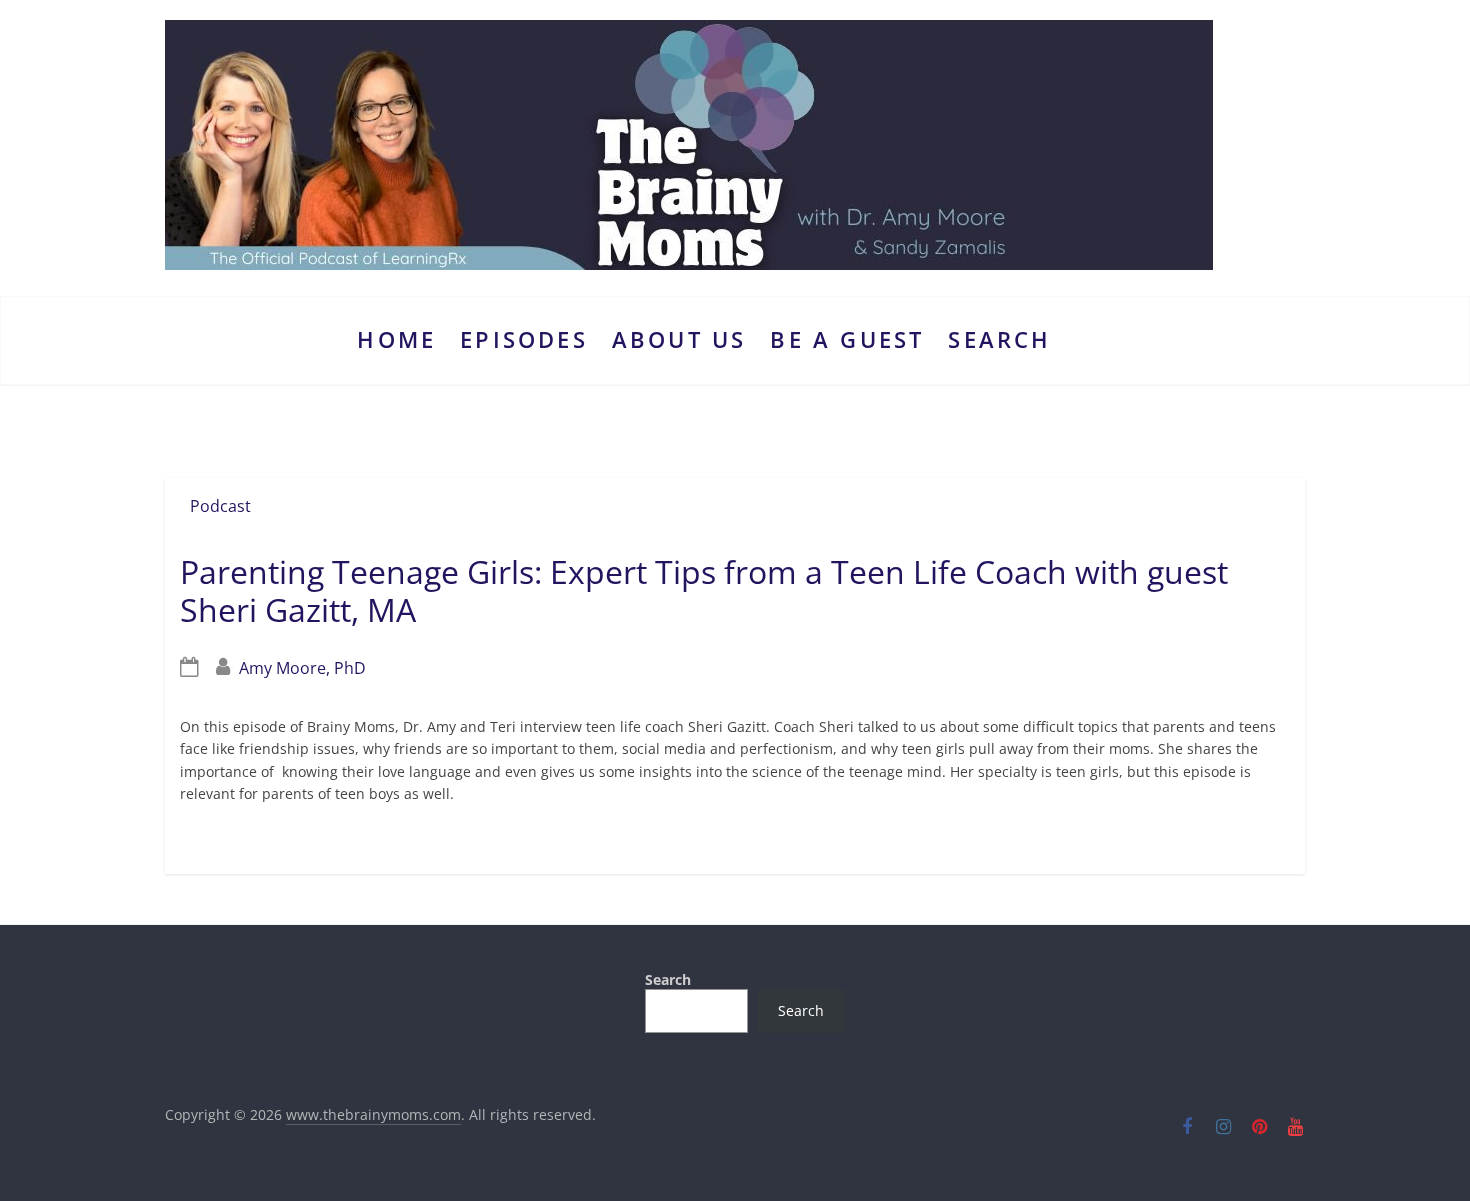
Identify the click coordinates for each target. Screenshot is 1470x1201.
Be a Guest (847, 339)
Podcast (220, 506)
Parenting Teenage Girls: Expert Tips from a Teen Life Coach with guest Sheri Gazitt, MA (704, 590)
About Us (679, 339)
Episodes (524, 339)
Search (999, 339)
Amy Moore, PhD (302, 668)
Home (396, 339)
